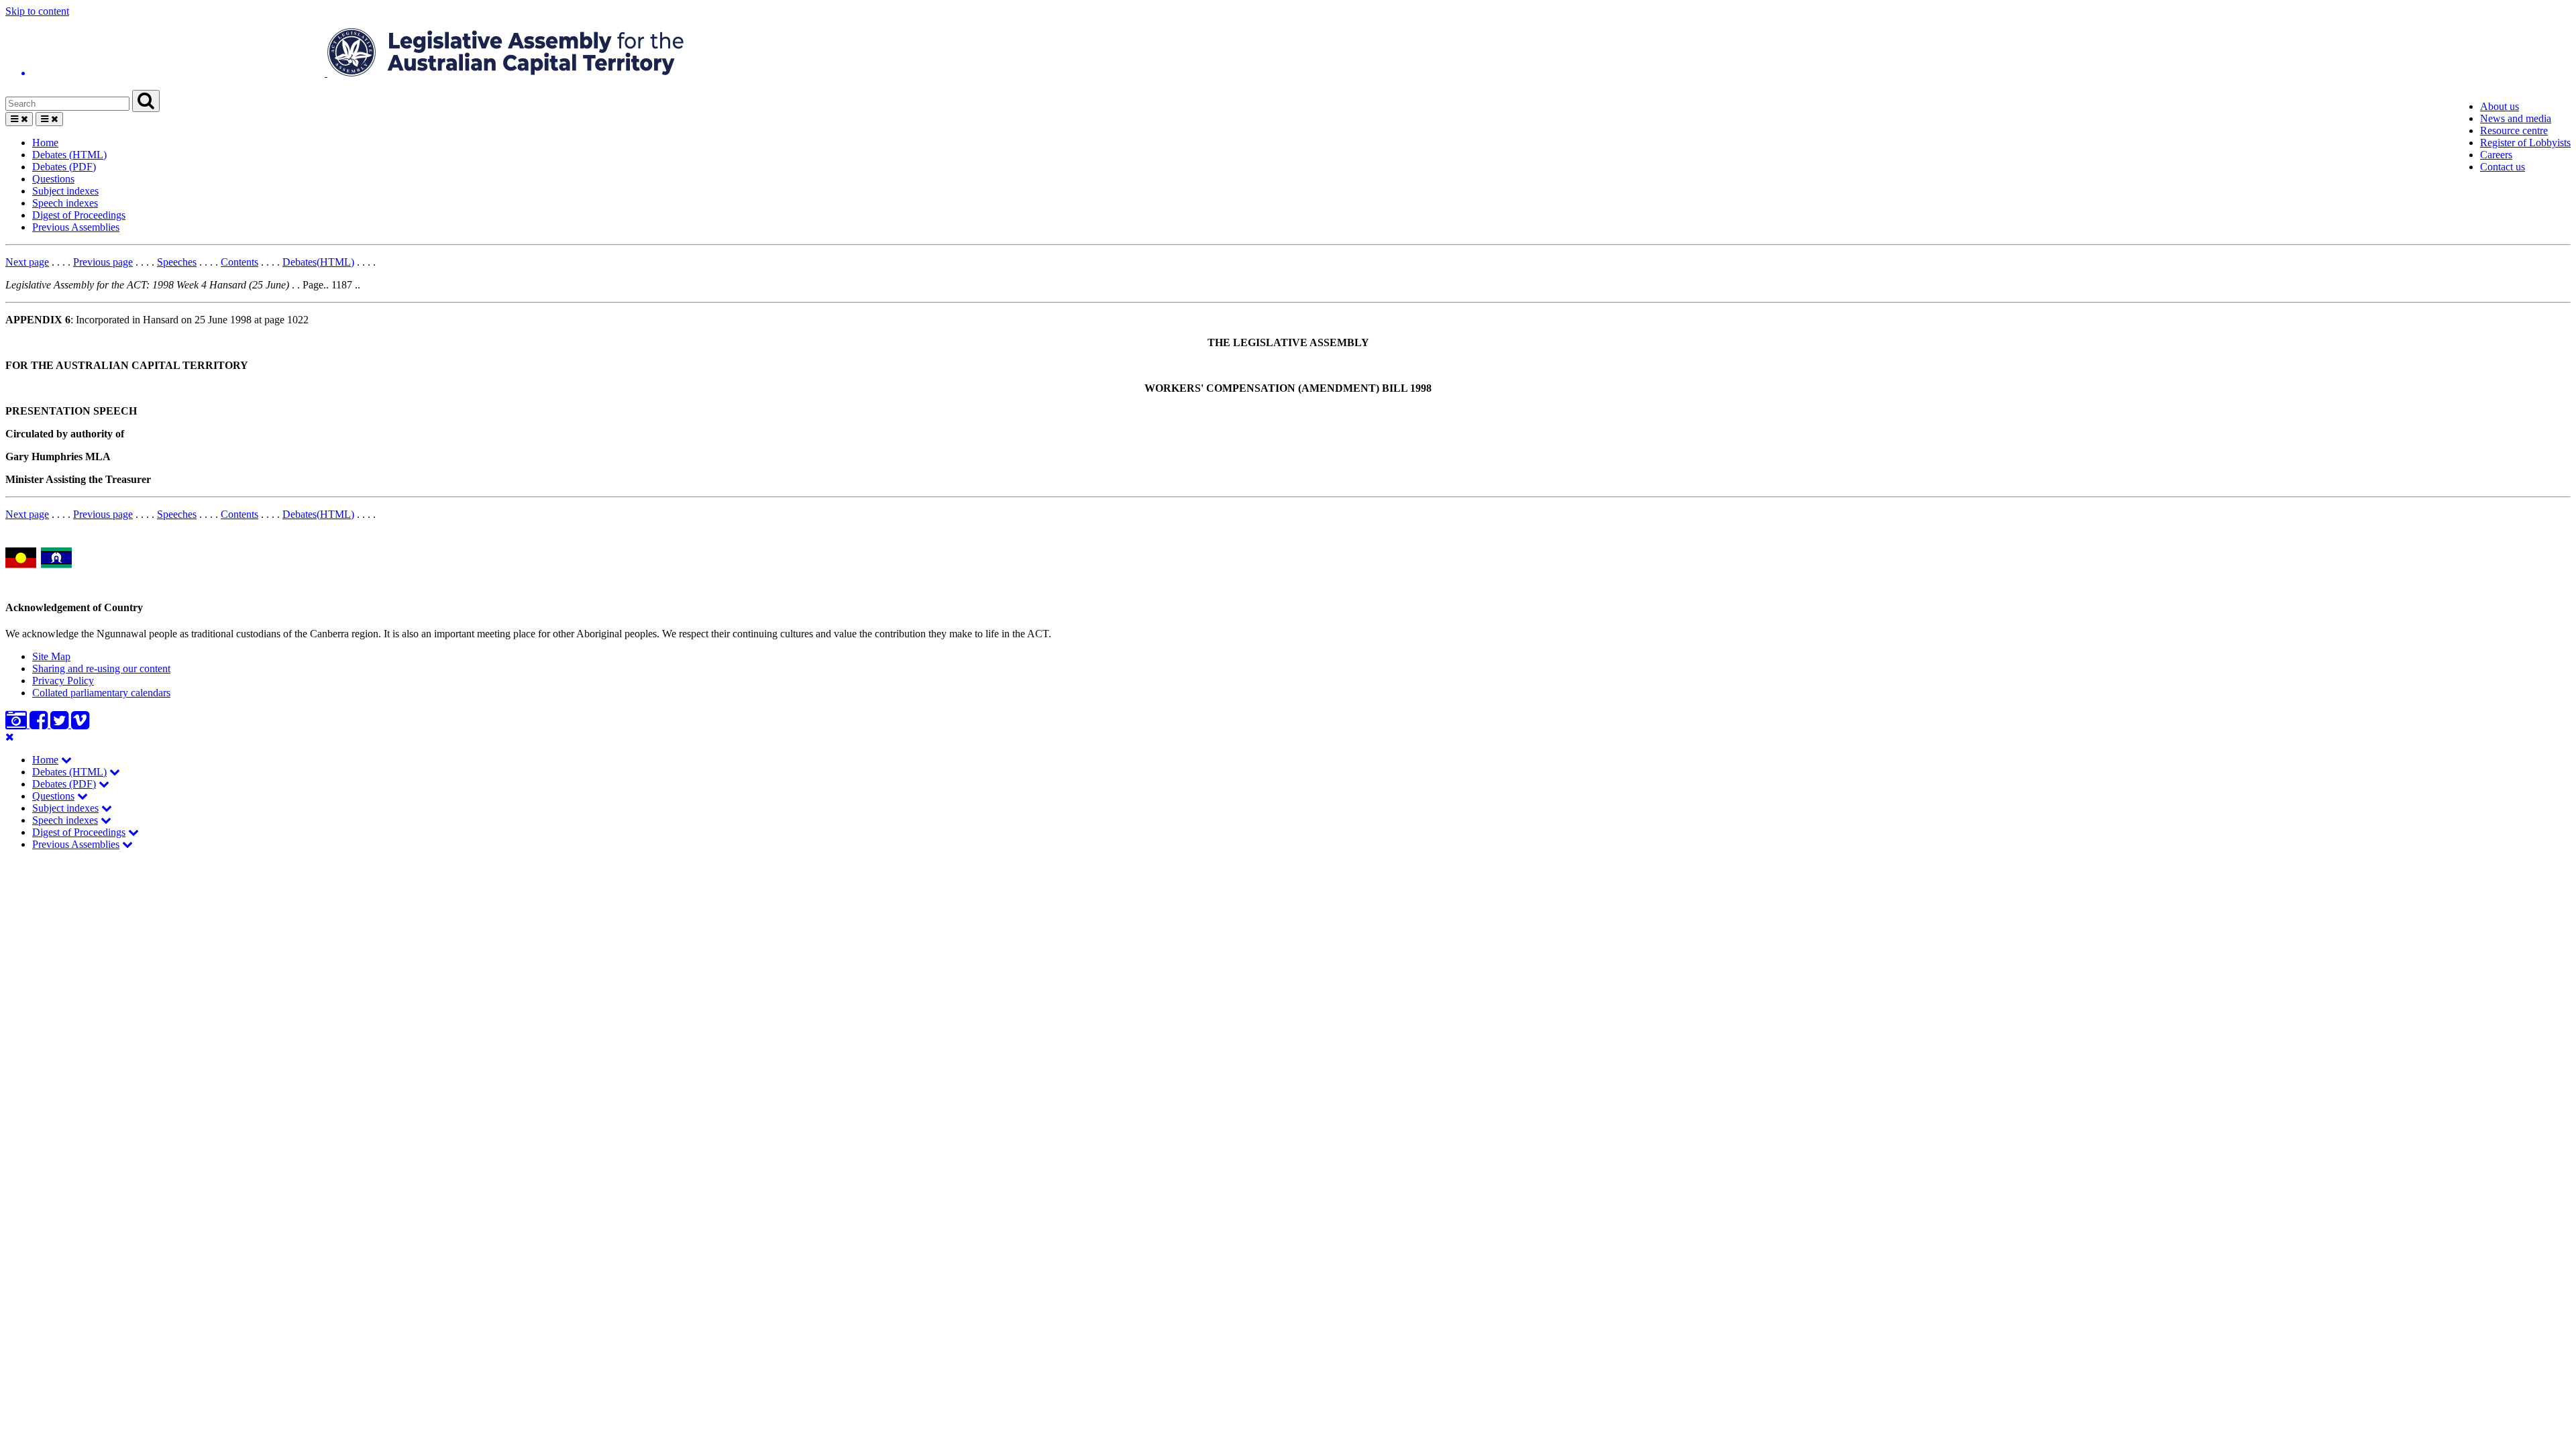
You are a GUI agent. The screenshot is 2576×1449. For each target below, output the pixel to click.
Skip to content (37, 11)
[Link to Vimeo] (80, 724)
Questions (53, 179)
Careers (2496, 155)
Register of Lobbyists (2525, 143)
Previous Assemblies (76, 227)
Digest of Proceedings (79, 215)
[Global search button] (146, 101)
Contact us (2503, 167)
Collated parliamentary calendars (101, 693)
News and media (2516, 118)
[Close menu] (10, 737)
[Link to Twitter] (61, 724)
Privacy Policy (63, 681)
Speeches (177, 262)
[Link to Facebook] (40, 724)
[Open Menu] (19, 119)
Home (45, 143)
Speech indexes (65, 203)
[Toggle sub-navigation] (66, 760)
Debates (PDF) (64, 167)
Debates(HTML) (318, 262)
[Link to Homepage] (1288, 54)
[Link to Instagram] (17, 724)
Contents (239, 262)
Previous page (103, 262)
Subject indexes (65, 191)
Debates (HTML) (69, 155)
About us (2500, 106)
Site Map (51, 656)
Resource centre (2514, 130)
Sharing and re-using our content (101, 668)
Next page (27, 262)
